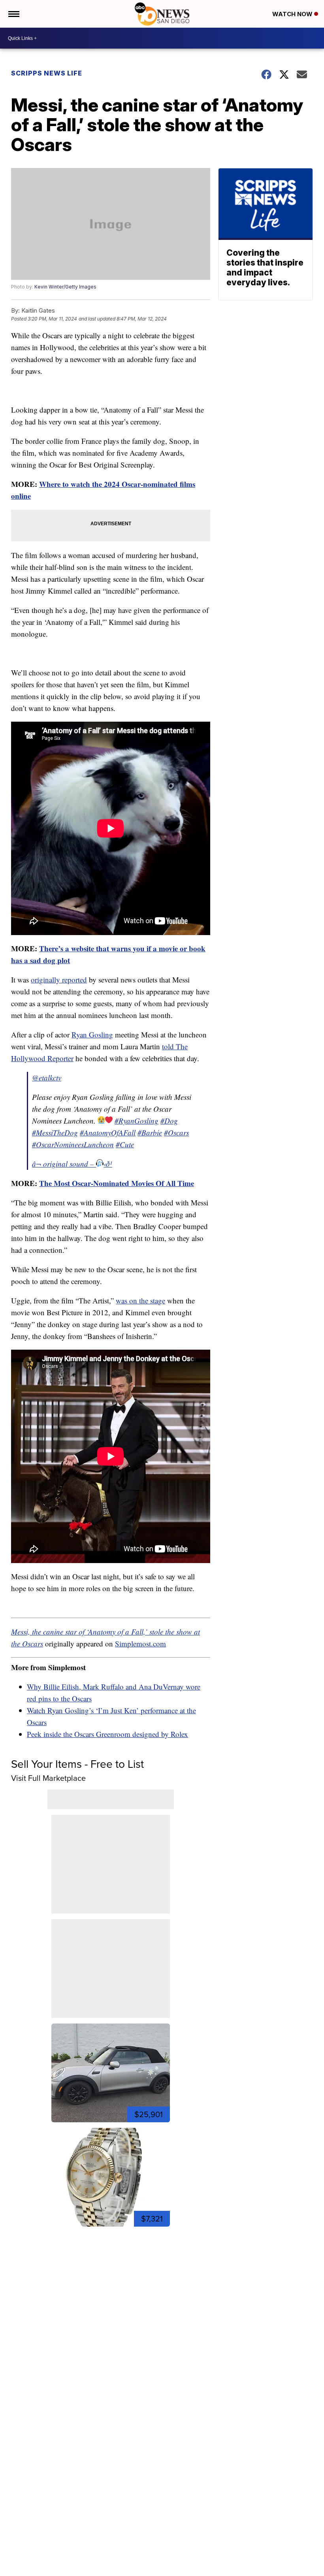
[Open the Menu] (13, 14)
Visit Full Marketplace (48, 1778)
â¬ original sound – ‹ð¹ (72, 1164)
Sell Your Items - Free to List (77, 1764)
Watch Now (293, 14)
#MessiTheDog (55, 1132)
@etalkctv (47, 1078)
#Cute (125, 1144)
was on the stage (140, 1300)
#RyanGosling (137, 1121)
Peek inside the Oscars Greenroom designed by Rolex (107, 1734)
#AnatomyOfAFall (108, 1132)
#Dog (169, 1121)
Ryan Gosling (92, 1034)
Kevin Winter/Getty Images (65, 287)
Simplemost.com (140, 1643)
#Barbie (150, 1132)
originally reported (59, 980)
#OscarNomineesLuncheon (73, 1144)
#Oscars (176, 1132)
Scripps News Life (47, 73)
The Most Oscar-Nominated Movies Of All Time (117, 1183)
